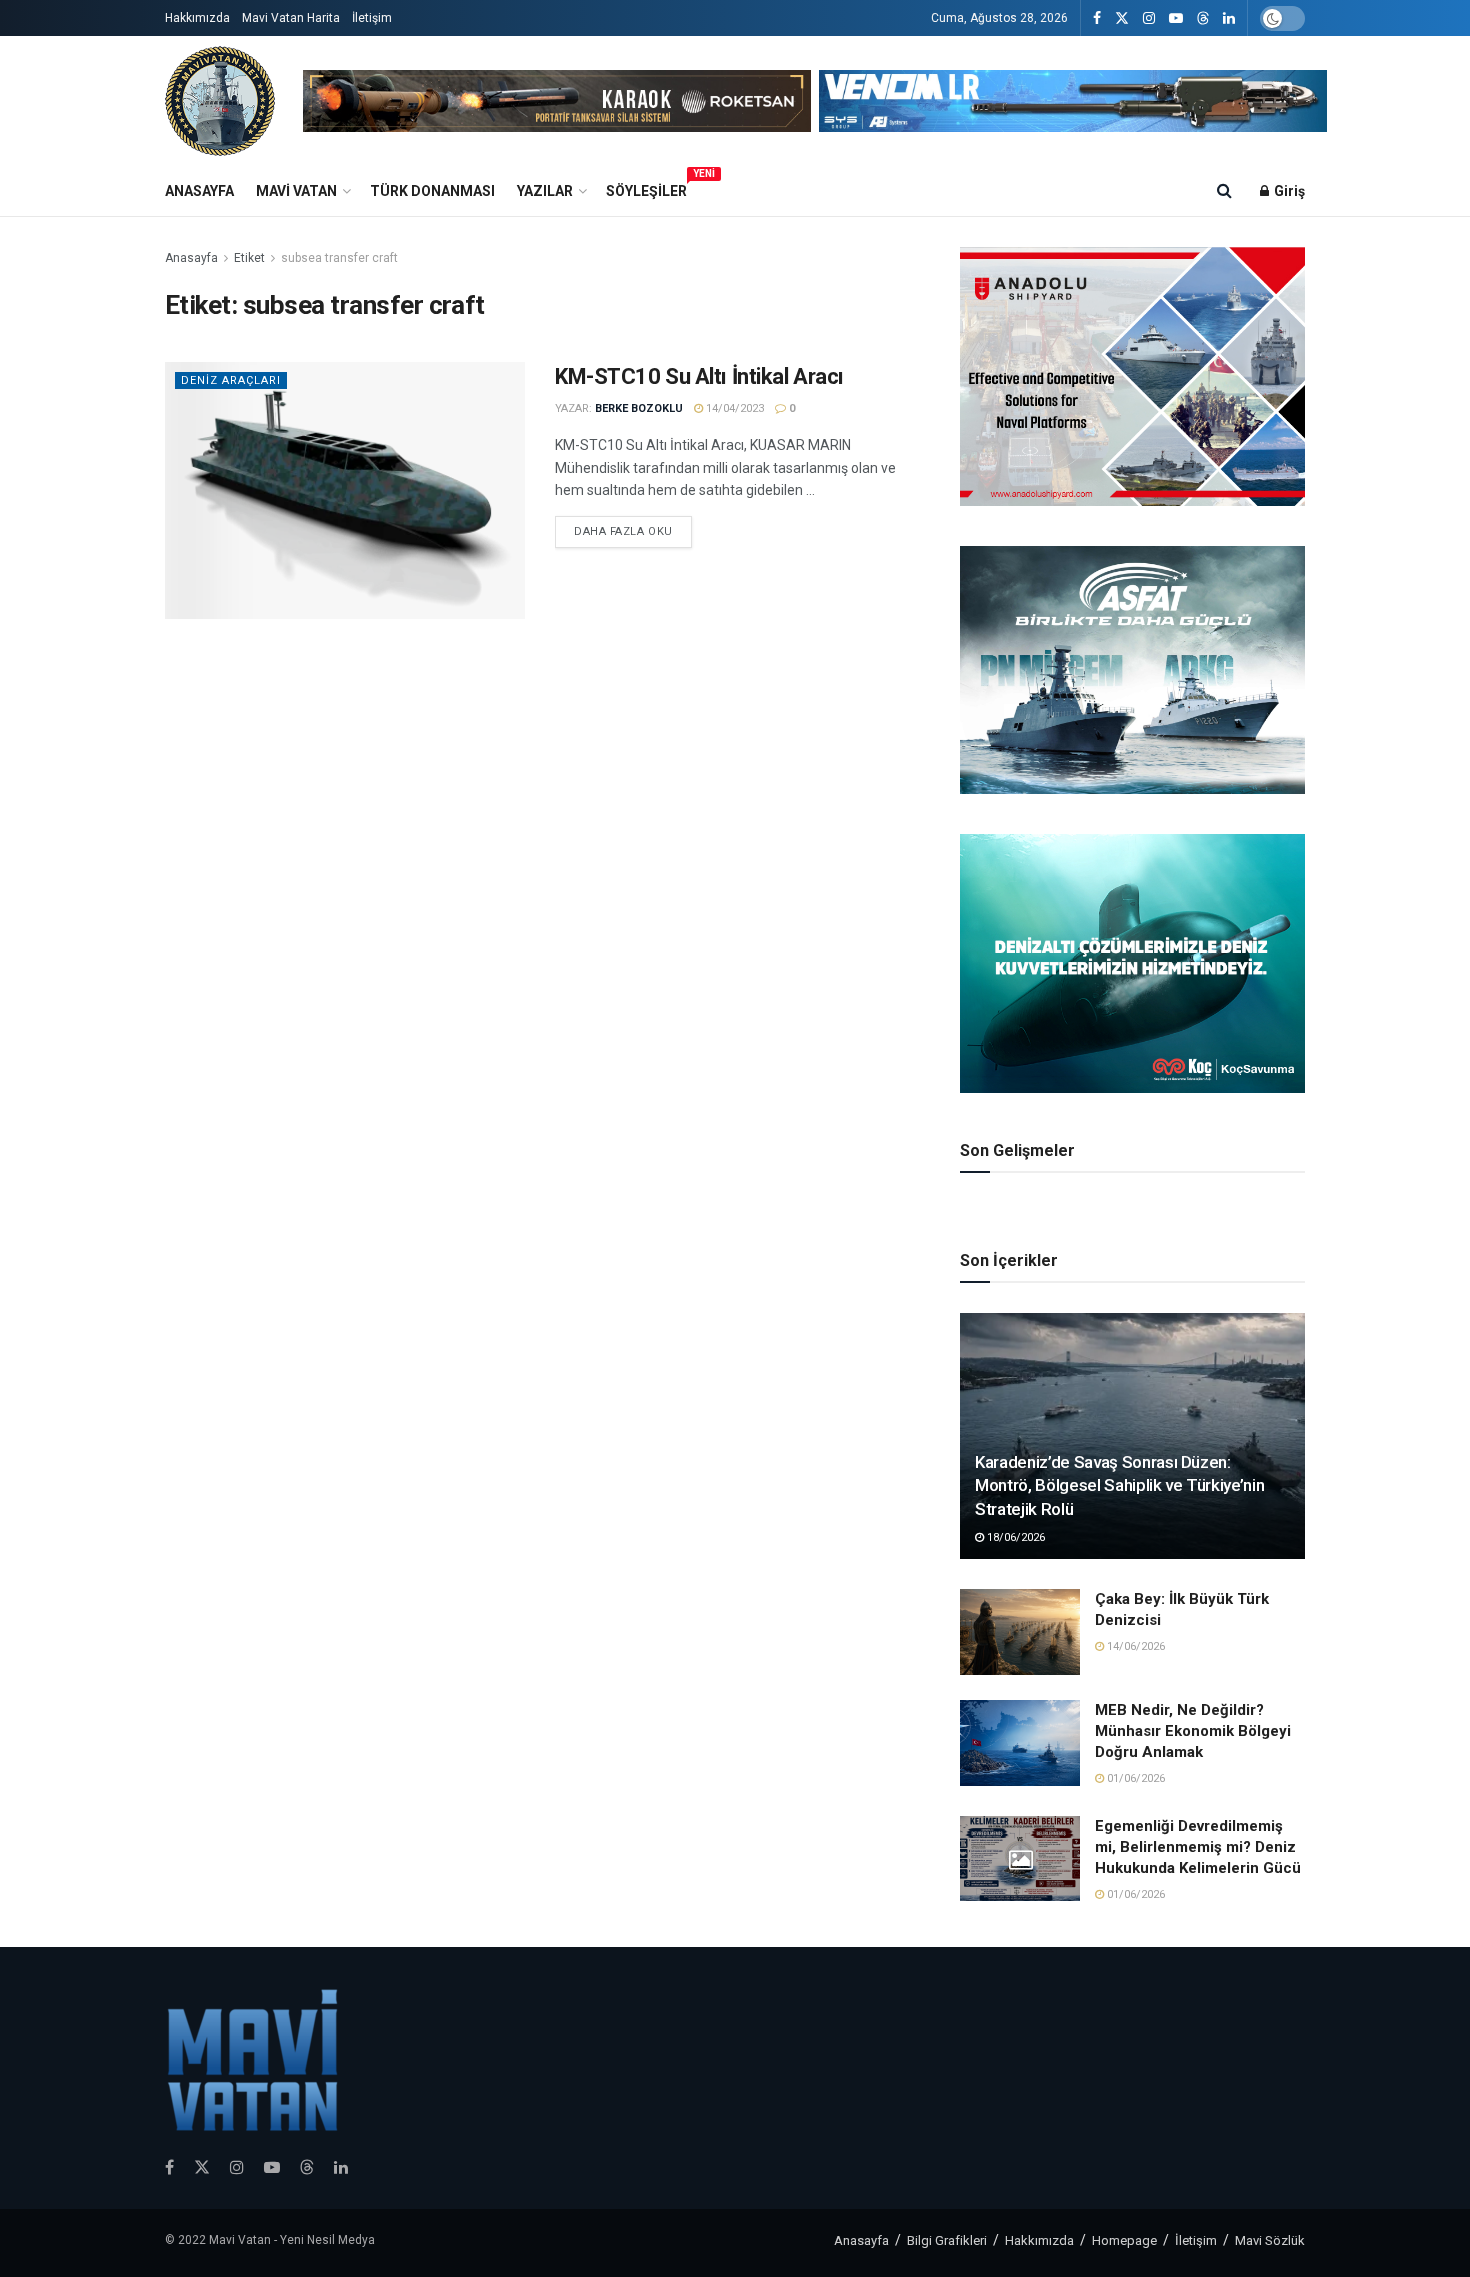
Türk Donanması (432, 191)
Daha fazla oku (623, 531)
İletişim (372, 18)
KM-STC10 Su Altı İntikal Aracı (699, 376)
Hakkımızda (197, 18)
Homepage (1124, 2240)
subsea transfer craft (339, 258)
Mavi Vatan (296, 191)
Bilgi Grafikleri (947, 2240)
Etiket (249, 258)
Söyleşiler (646, 188)
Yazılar (545, 191)
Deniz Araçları (231, 380)
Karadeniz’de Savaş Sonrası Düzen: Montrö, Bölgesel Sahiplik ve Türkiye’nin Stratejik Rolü (1119, 1486)
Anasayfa (199, 191)
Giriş (1288, 191)
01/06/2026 (1134, 1778)
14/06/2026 (1134, 1646)
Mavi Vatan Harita (291, 18)
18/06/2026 (1014, 1537)
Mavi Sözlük (1270, 2240)
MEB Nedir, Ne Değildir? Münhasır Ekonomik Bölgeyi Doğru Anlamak (1193, 1731)
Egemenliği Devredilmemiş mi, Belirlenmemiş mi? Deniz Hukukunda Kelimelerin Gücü (1198, 1847)
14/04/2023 (733, 408)
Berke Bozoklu (639, 408)
